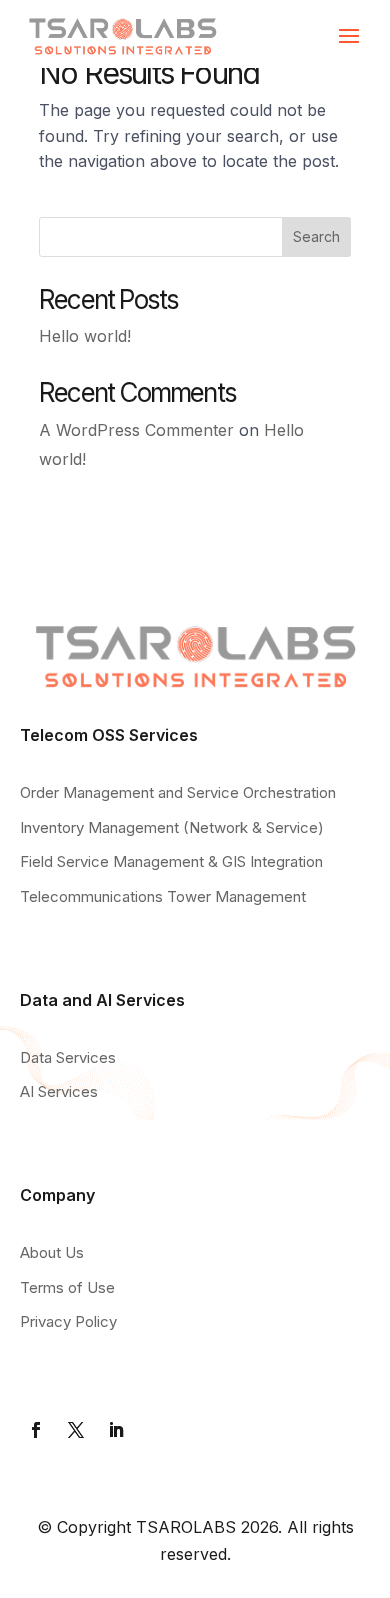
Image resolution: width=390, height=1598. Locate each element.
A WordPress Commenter (136, 430)
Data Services (68, 1057)
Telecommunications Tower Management (163, 896)
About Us (52, 1252)
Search (316, 236)
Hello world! (85, 336)
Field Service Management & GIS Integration (171, 861)
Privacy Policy (68, 1321)
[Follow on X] (76, 1430)
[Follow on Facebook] (36, 1430)
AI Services (59, 1091)
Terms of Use (67, 1287)
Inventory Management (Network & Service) (172, 827)
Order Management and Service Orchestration (178, 792)
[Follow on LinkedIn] (116, 1430)
